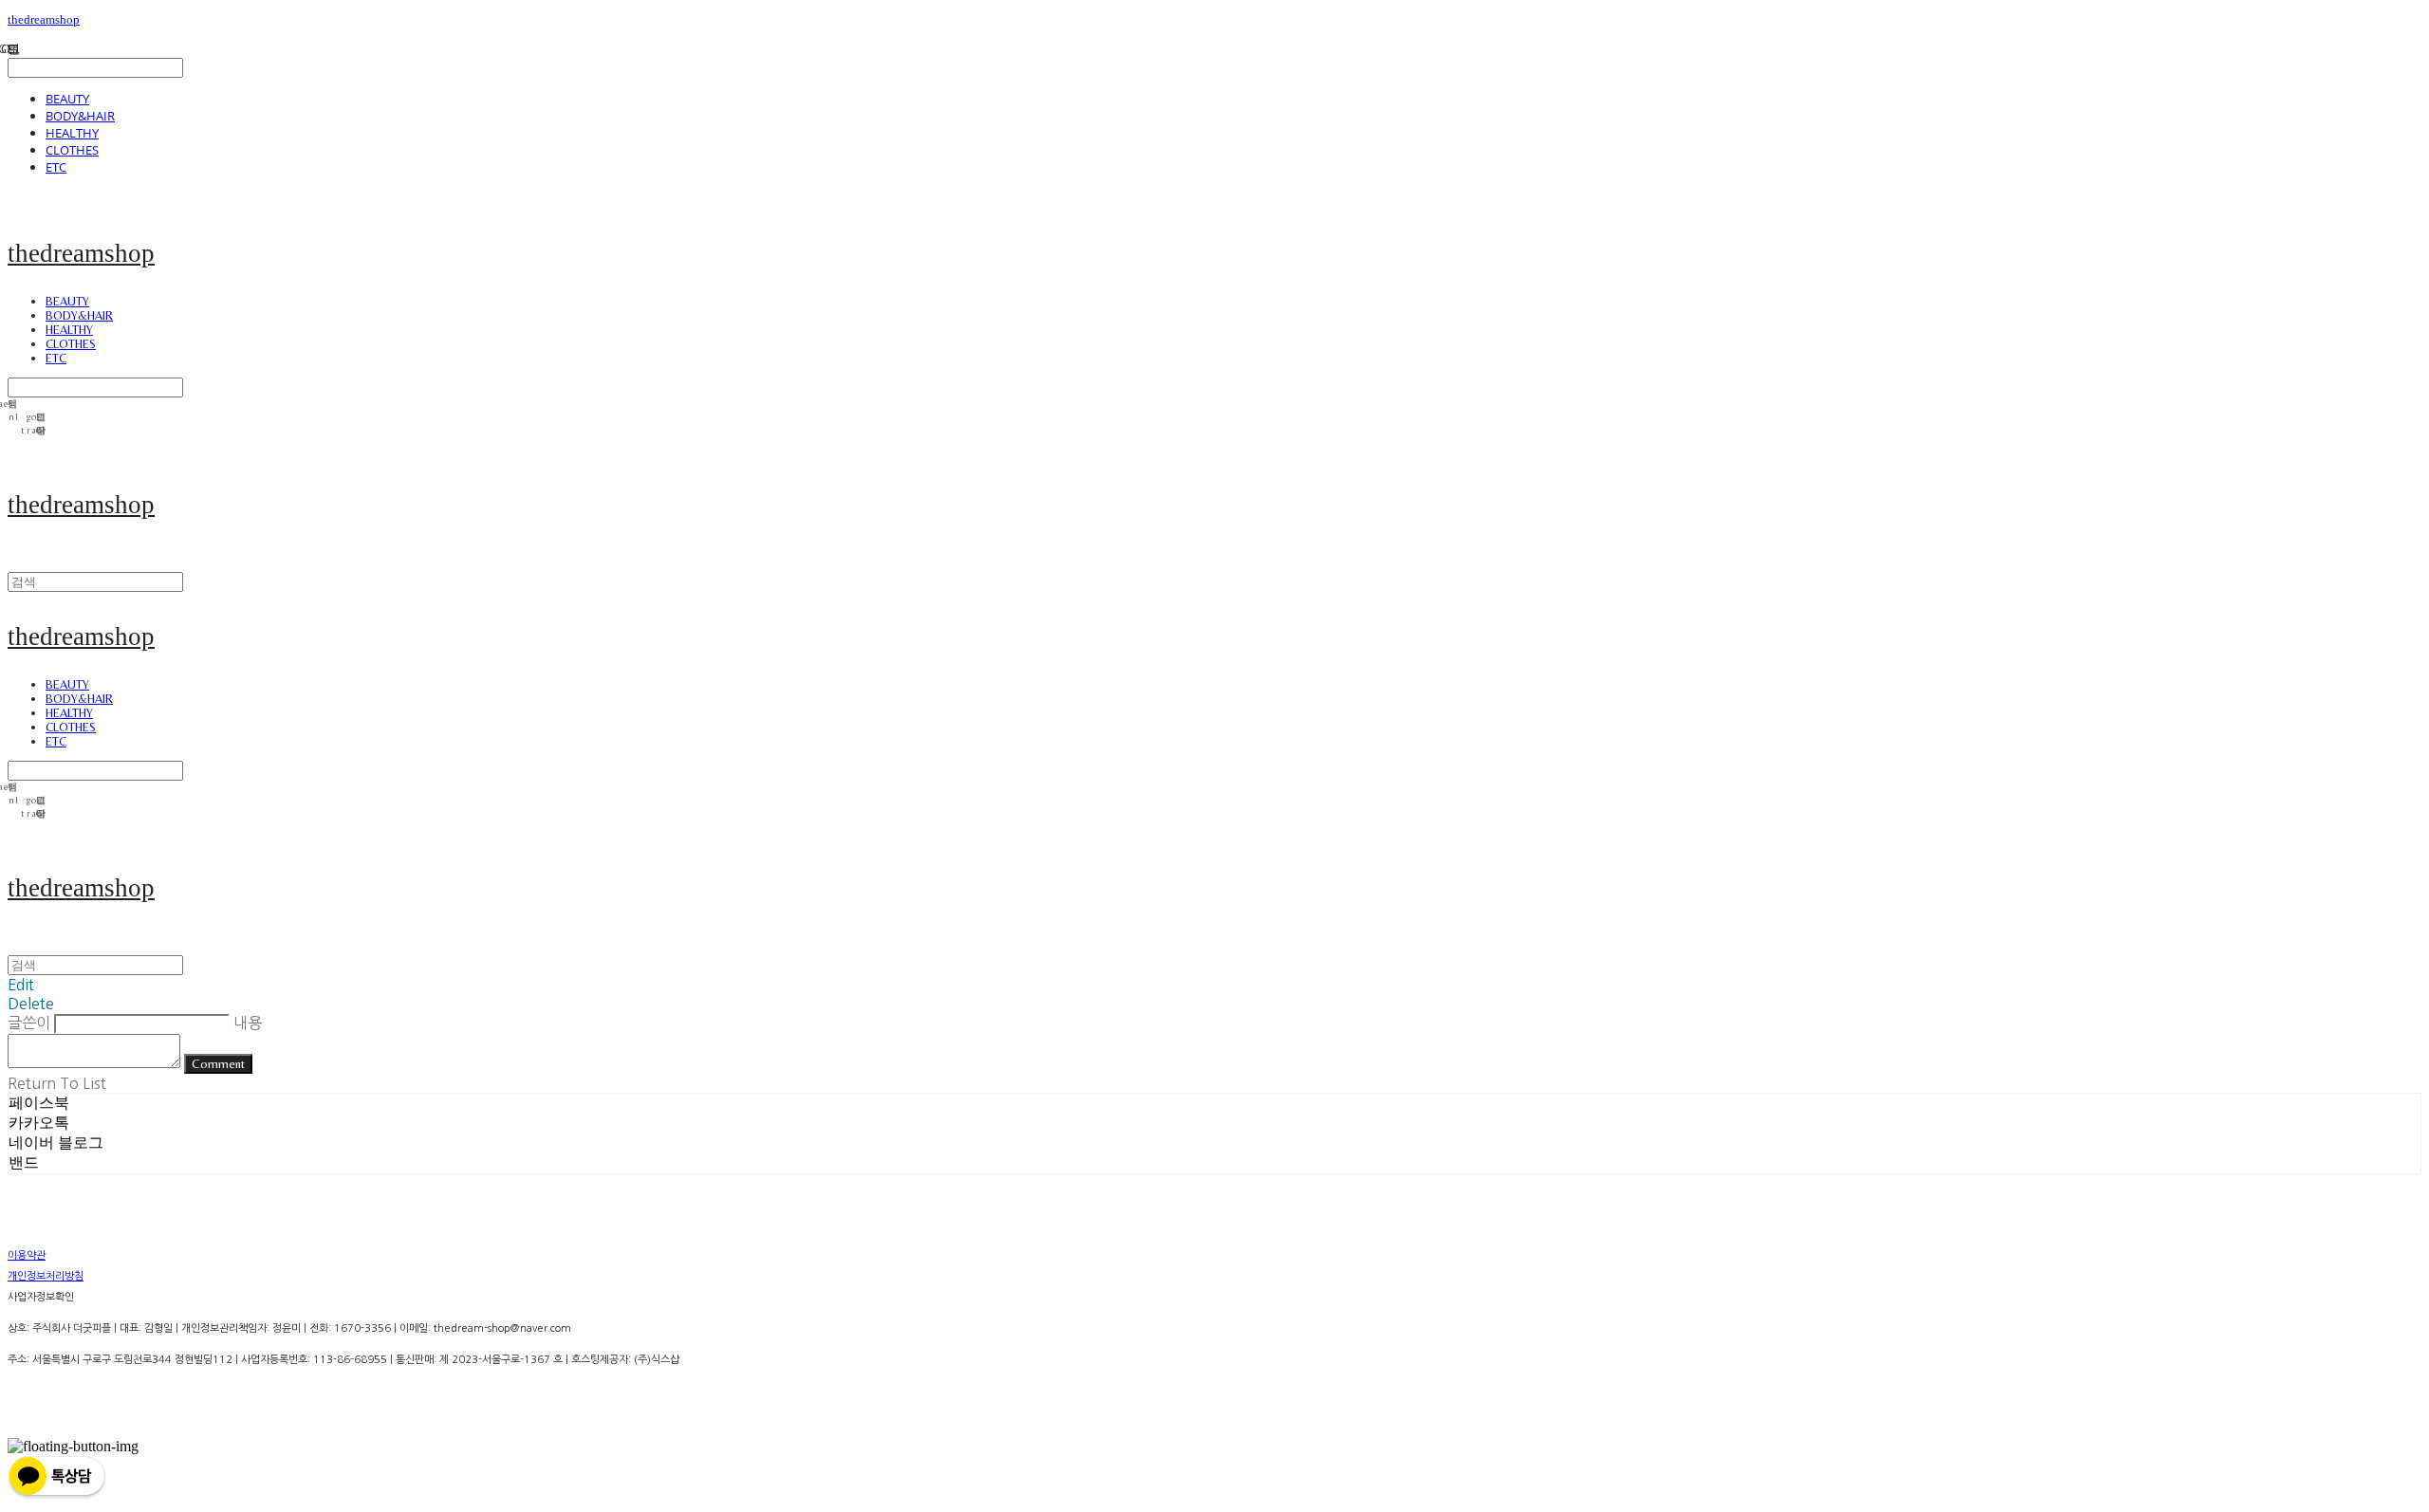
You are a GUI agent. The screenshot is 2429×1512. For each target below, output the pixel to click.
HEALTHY (72, 133)
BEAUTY (67, 99)
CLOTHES (72, 150)
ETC (56, 167)
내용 (248, 1023)
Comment (218, 1064)
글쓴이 (29, 1023)
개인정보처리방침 (46, 1276)
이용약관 (27, 1255)
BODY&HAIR (80, 116)
